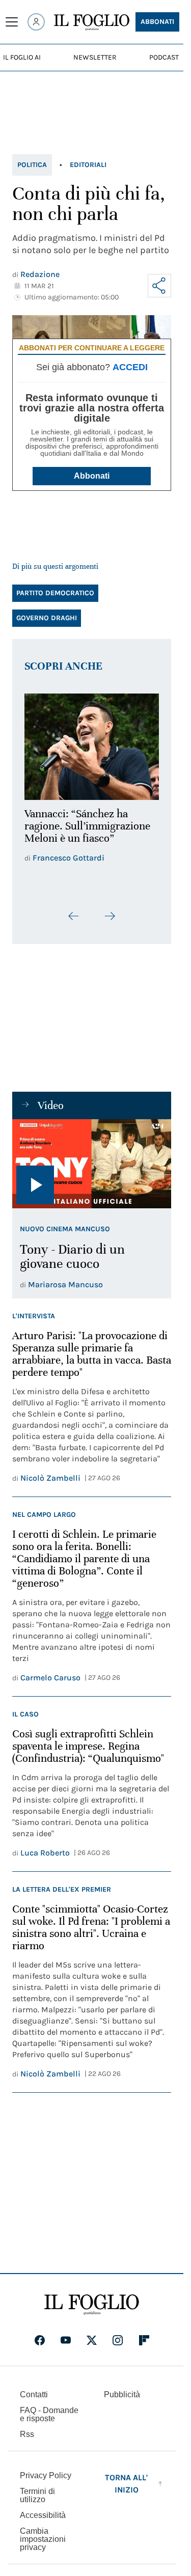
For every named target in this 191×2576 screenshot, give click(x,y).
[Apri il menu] (12, 22)
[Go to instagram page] (118, 2347)
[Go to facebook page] (40, 2347)
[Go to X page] (92, 2347)
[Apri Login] (36, 22)
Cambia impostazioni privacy (43, 2546)
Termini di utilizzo (37, 2502)
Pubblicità (122, 2401)
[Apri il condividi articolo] (159, 286)
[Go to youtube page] (66, 2347)
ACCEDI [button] (130, 367)
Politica (32, 165)
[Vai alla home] (92, 22)
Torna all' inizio (126, 2490)
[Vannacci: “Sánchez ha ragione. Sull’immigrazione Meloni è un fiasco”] (92, 744)
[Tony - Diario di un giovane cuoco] (92, 1171)
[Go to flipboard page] (144, 2347)
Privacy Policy (46, 2482)
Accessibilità (43, 2522)
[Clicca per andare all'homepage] (92, 2311)
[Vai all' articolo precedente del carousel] (74, 923)
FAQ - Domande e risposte (49, 2421)
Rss (27, 2441)
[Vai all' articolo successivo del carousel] (110, 923)
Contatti (34, 2401)
